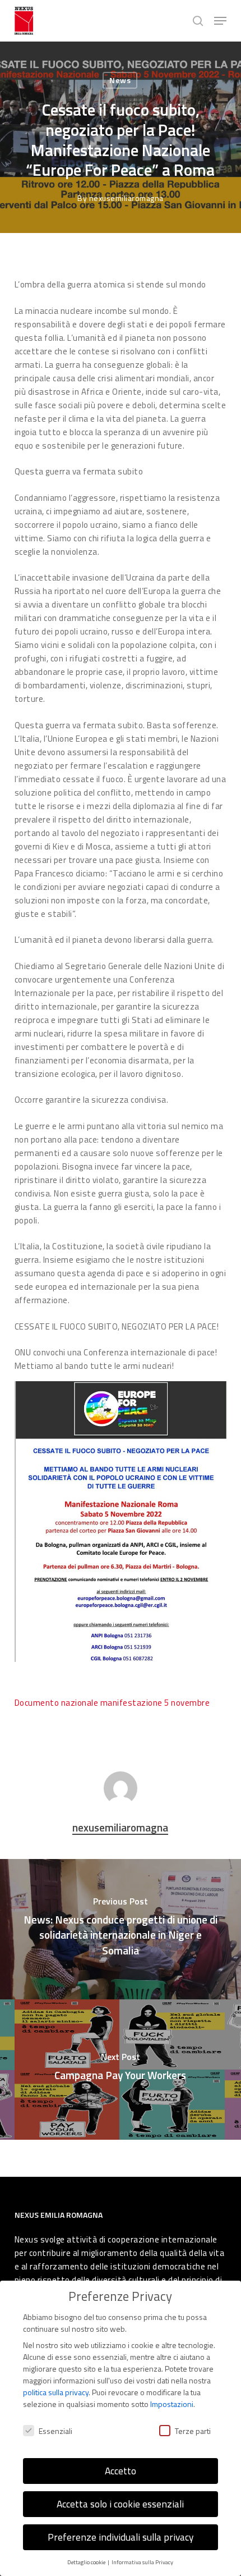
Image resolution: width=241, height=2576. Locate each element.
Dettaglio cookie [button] (87, 2562)
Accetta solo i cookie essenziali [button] (120, 2504)
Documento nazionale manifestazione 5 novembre (112, 1703)
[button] (220, 21)
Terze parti (193, 2431)
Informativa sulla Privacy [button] (142, 2562)
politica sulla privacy (56, 2392)
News (120, 80)
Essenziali (55, 2431)
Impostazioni (172, 2404)
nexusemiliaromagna (126, 198)
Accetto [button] (121, 2471)
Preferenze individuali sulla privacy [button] (121, 2537)
